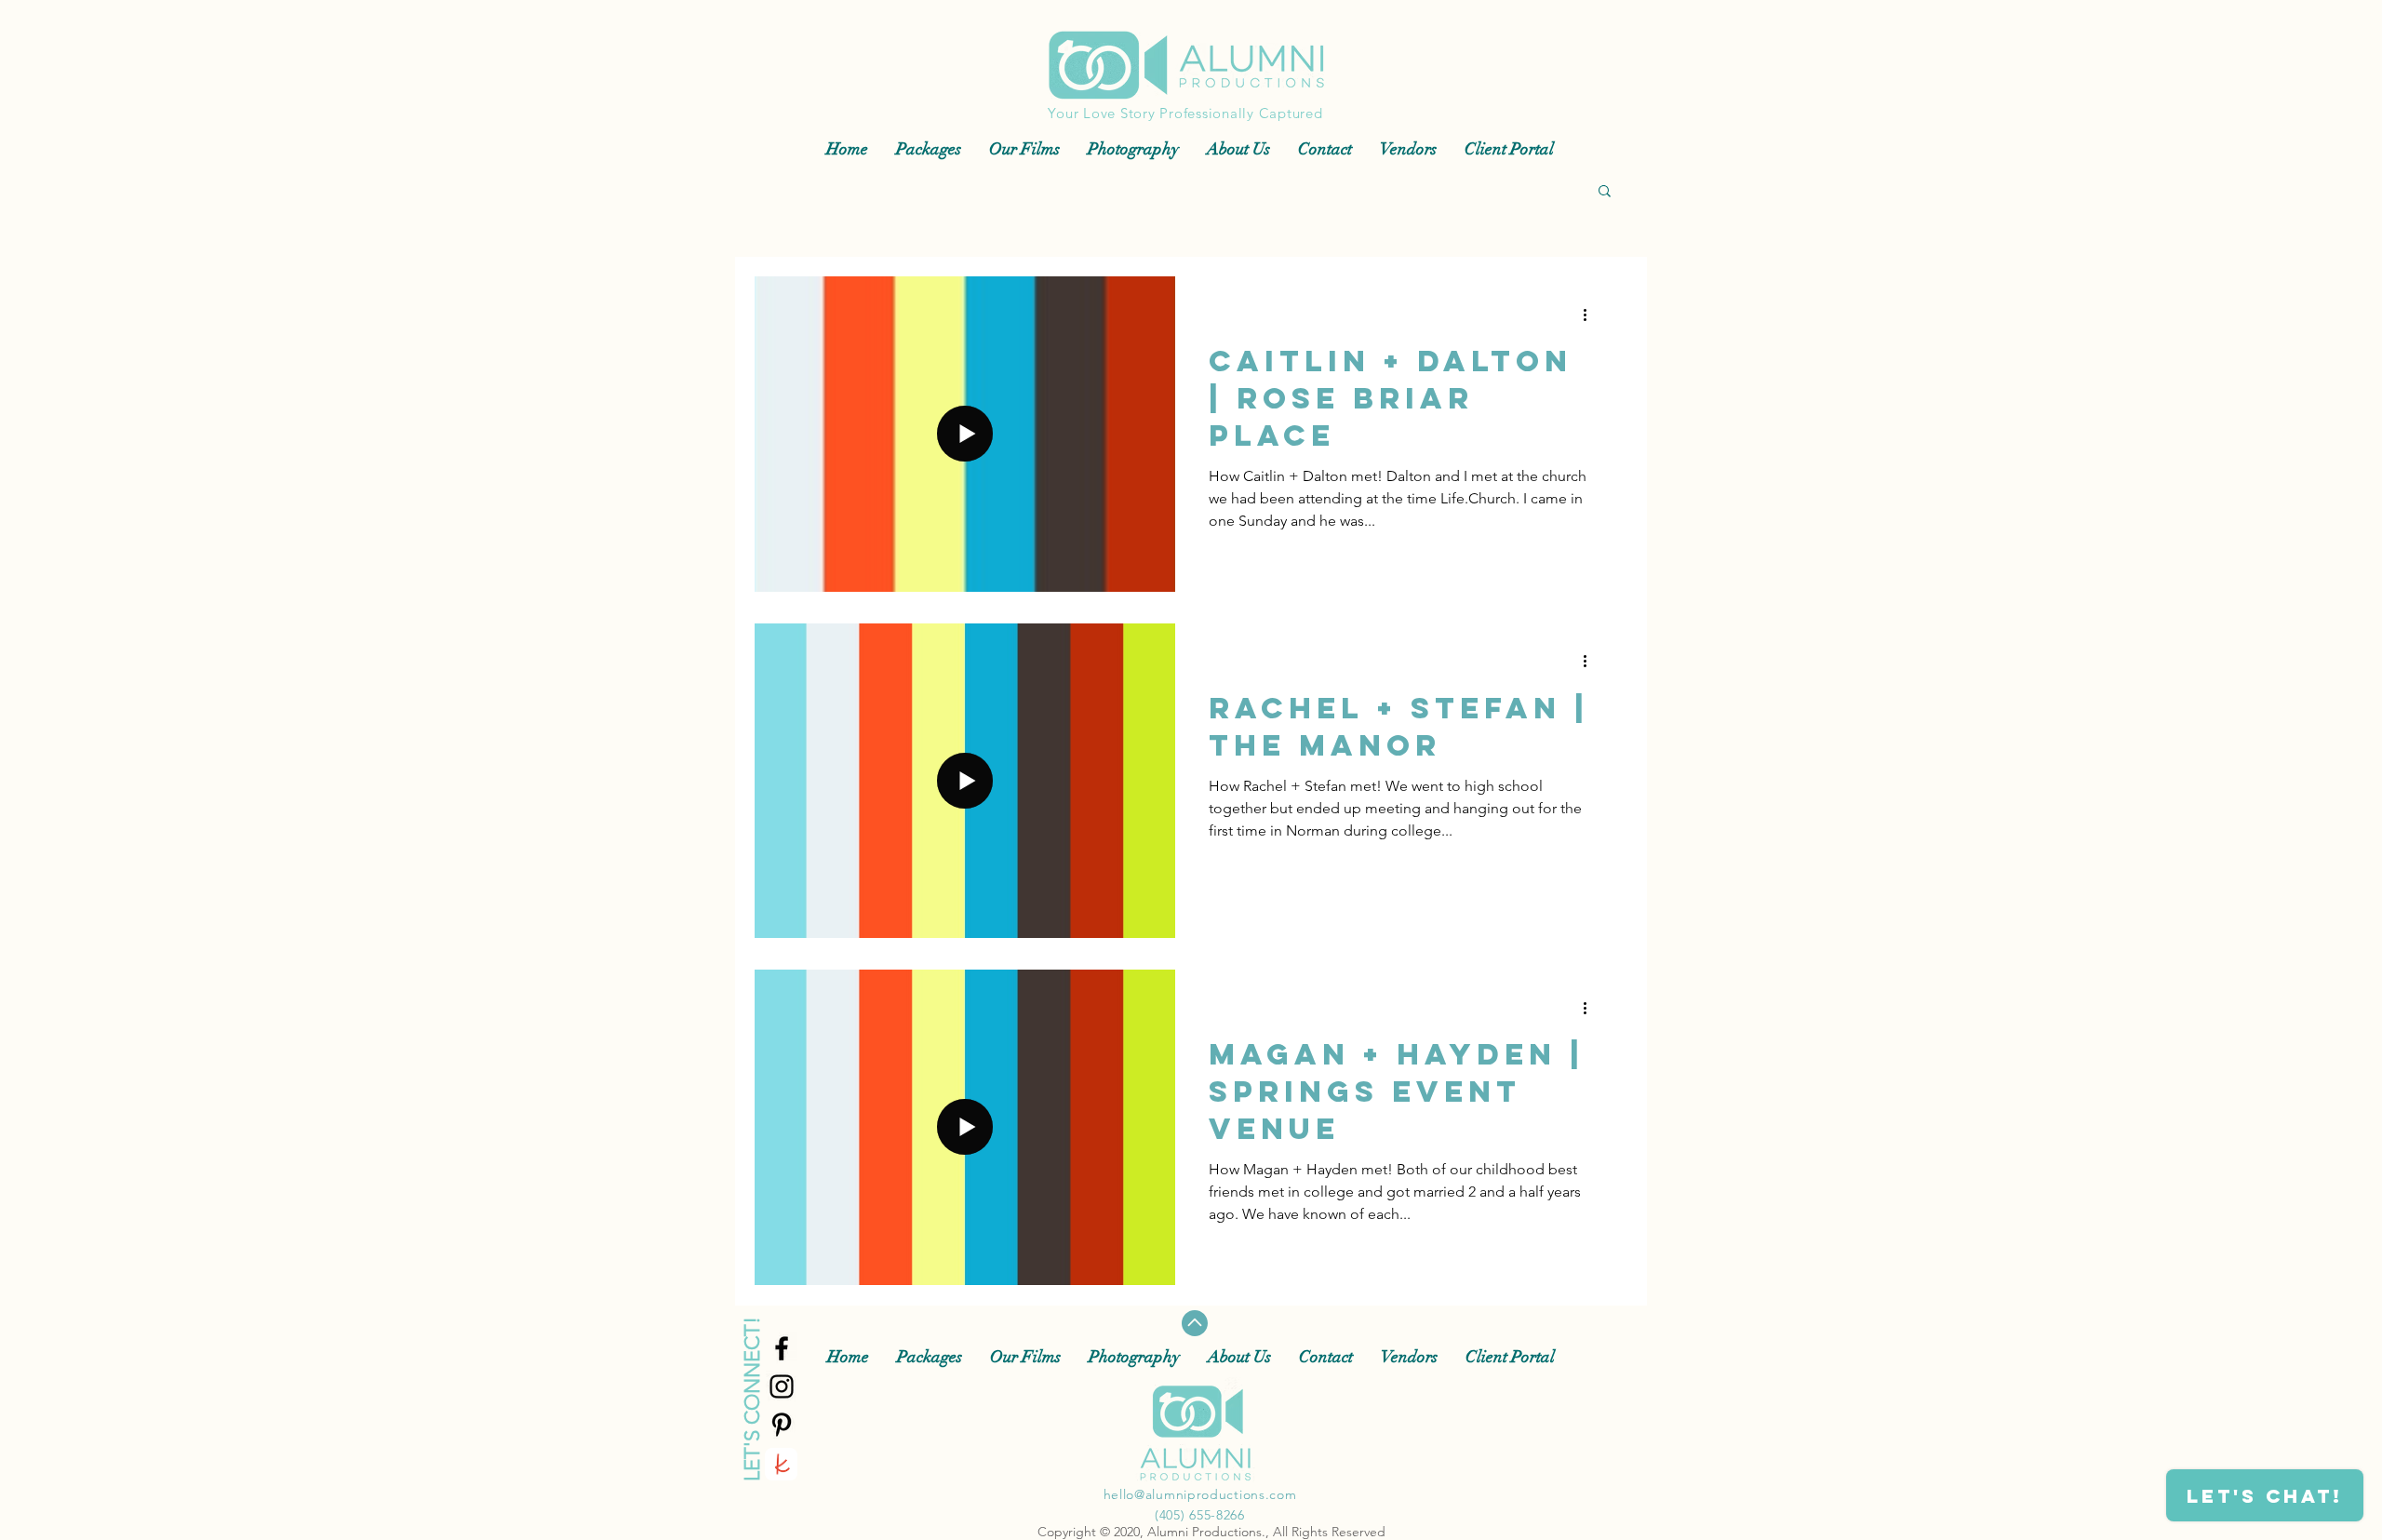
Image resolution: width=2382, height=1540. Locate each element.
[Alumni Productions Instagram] (782, 1386)
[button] (1605, 192)
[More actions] (1591, 315)
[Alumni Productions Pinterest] (782, 1425)
